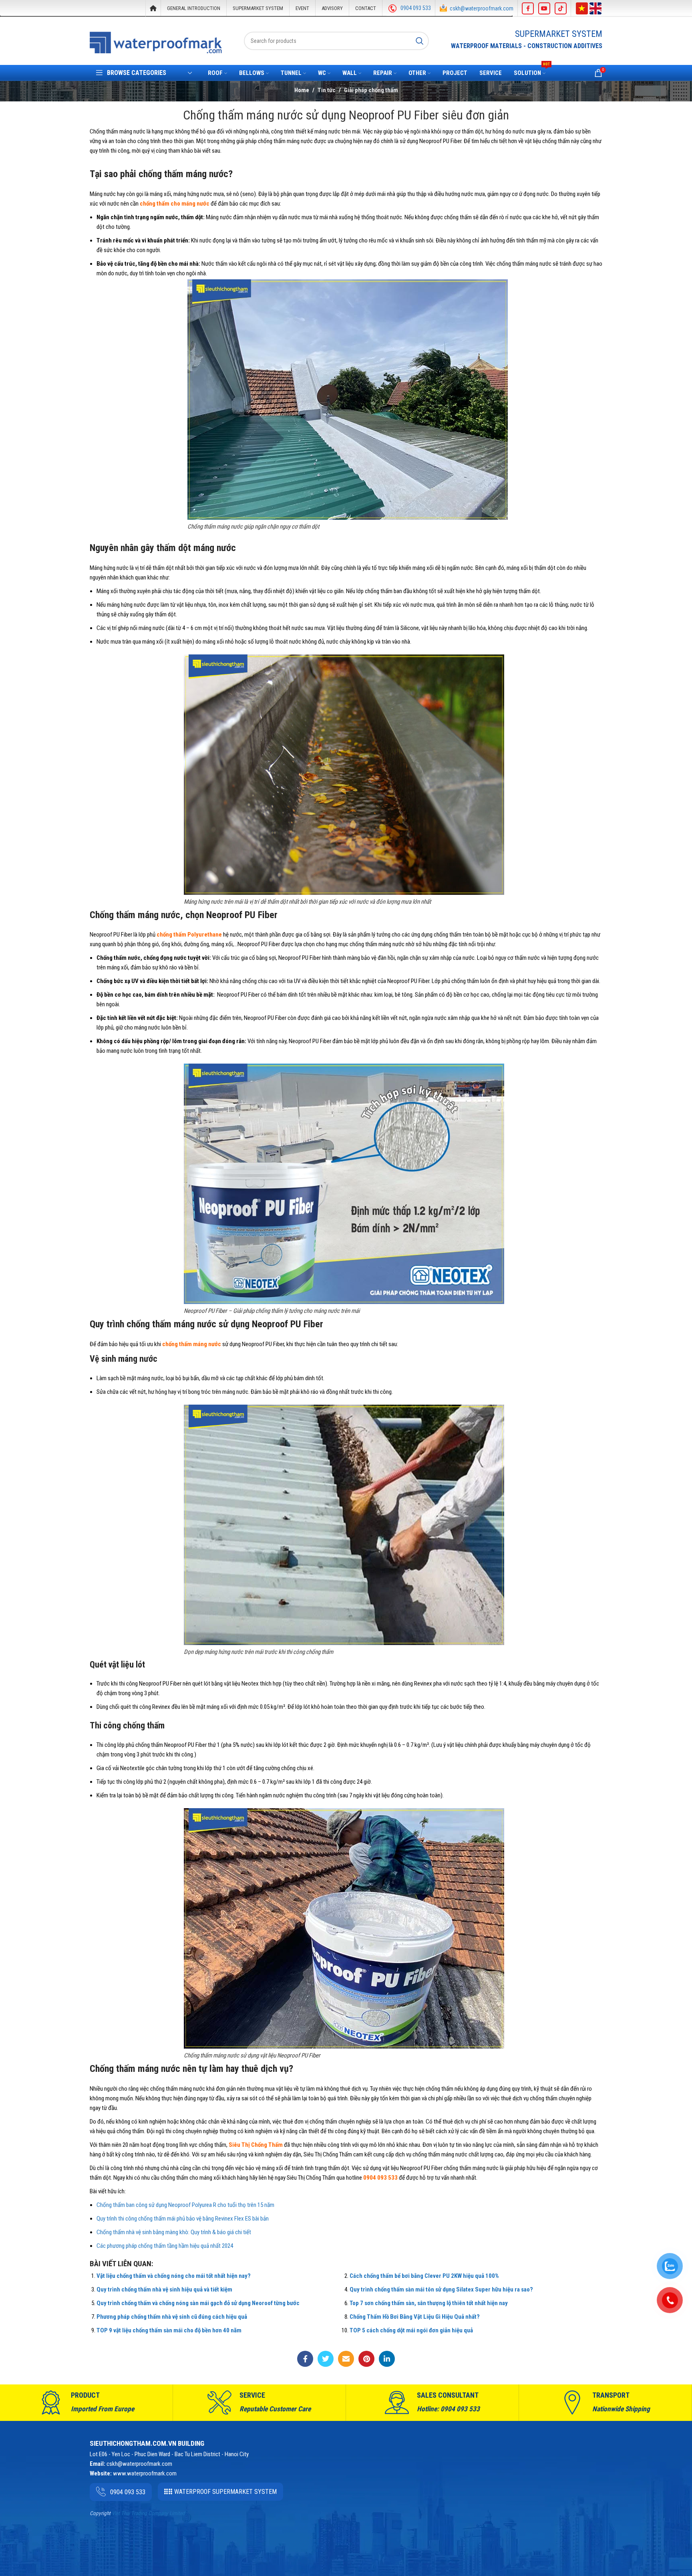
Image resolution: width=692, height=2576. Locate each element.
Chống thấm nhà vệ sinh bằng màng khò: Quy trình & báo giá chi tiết (174, 2232)
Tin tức (327, 90)
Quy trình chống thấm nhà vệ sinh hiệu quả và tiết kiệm (164, 2289)
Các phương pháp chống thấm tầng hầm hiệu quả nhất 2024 (165, 2246)
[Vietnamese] (582, 8)
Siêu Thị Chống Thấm (256, 2145)
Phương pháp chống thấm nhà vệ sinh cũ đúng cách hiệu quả (172, 2317)
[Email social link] (346, 2359)
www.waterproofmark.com (145, 2473)
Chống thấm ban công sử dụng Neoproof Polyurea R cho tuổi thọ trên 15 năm (185, 2205)
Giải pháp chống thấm (371, 90)
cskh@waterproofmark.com (482, 8)
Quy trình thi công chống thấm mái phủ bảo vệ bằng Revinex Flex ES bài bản (183, 2219)
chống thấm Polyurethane (189, 935)
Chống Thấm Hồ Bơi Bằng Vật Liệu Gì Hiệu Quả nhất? (415, 2317)
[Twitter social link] (326, 2359)
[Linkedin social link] (387, 2359)
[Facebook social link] (528, 8)
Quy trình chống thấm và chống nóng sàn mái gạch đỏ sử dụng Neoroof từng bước (198, 2303)
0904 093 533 (416, 8)
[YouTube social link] (544, 8)
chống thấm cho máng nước (175, 204)
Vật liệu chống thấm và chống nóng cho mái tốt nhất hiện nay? (174, 2276)
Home (302, 90)
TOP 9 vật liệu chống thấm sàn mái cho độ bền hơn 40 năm (169, 2330)
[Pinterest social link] (366, 2359)
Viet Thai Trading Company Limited (148, 2513)
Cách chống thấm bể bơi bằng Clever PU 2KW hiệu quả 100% (424, 2276)
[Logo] (156, 42)
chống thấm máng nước (192, 1344)
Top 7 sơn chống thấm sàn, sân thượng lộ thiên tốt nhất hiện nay (429, 2303)
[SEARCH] (420, 41)
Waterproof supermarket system (225, 2492)
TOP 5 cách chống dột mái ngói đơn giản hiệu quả (411, 2330)
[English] (595, 8)
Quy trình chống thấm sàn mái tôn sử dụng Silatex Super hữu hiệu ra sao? (441, 2289)
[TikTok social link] (561, 8)
